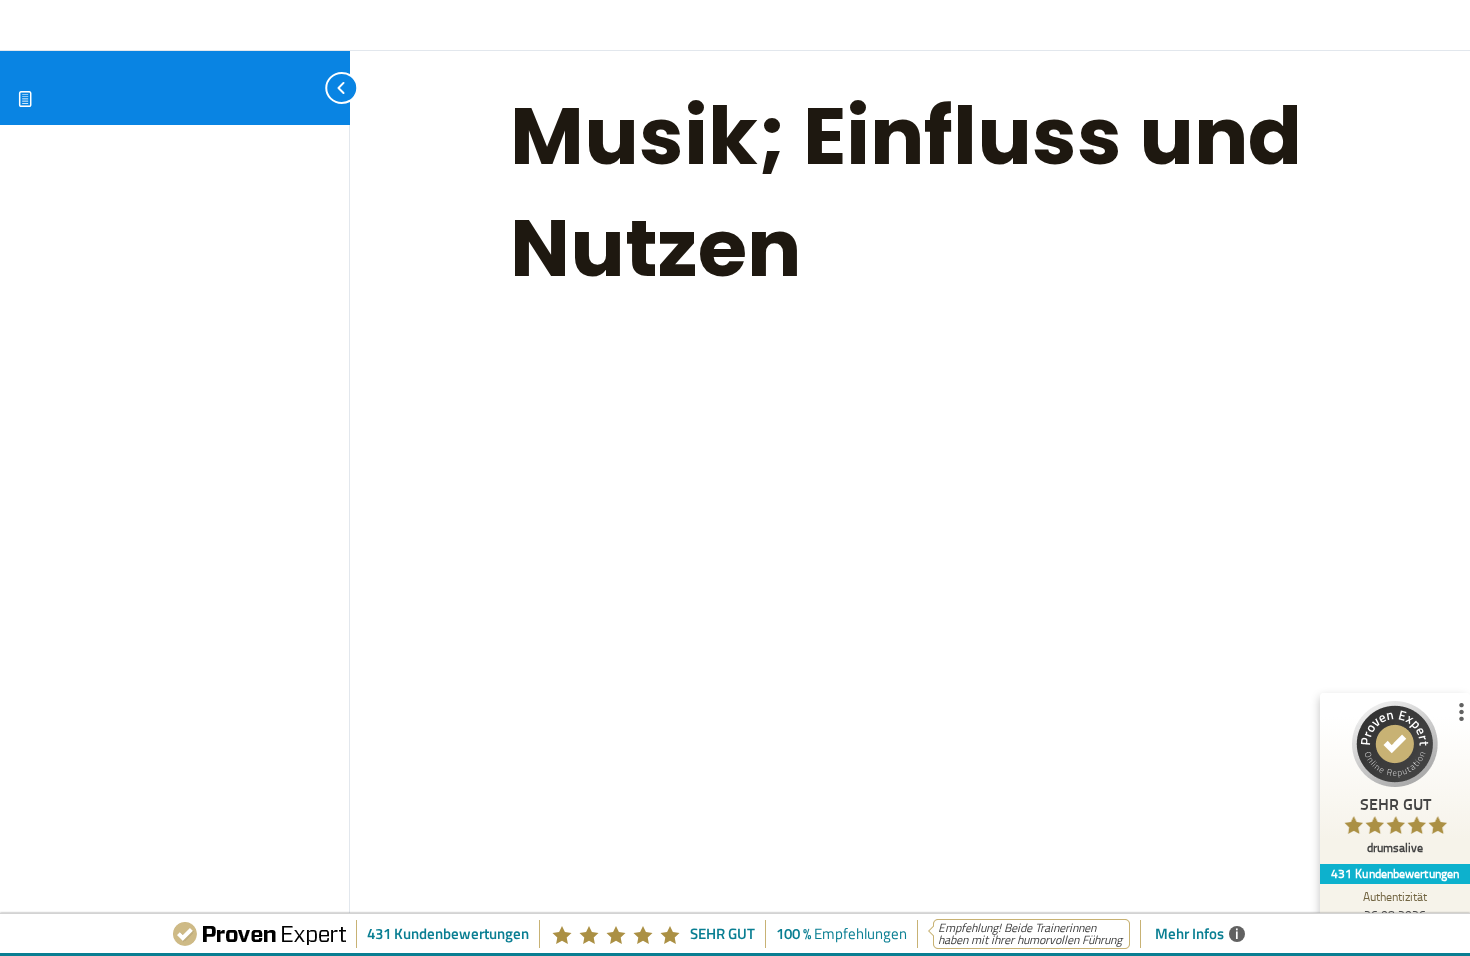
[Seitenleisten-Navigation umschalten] (320, 87)
